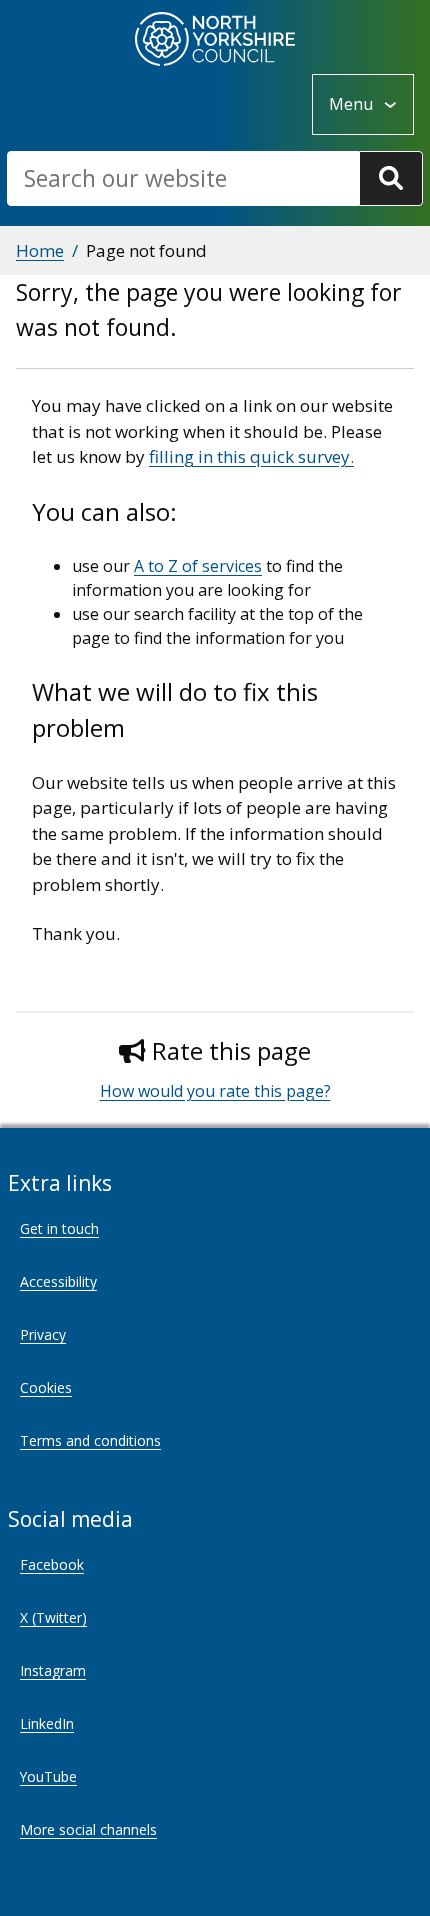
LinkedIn (47, 1723)
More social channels (88, 1829)
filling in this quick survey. (251, 456)
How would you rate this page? (215, 1091)
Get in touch (59, 1228)
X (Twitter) (53, 1617)
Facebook (52, 1564)
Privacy (43, 1334)
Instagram (53, 1670)
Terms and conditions (90, 1440)
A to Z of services (198, 566)
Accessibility (58, 1281)
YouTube (48, 1776)
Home (40, 250)
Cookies (46, 1387)
